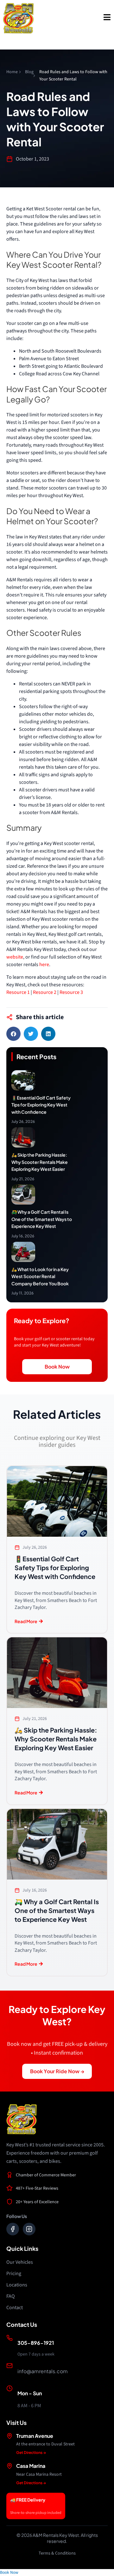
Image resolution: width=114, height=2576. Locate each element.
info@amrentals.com (43, 2371)
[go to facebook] (13, 2229)
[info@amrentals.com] (9, 2366)
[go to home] (18, 18)
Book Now (9, 2572)
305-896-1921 (36, 2343)
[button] (13, 1034)
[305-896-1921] (9, 2338)
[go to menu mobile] (107, 17)
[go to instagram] (29, 2229)
